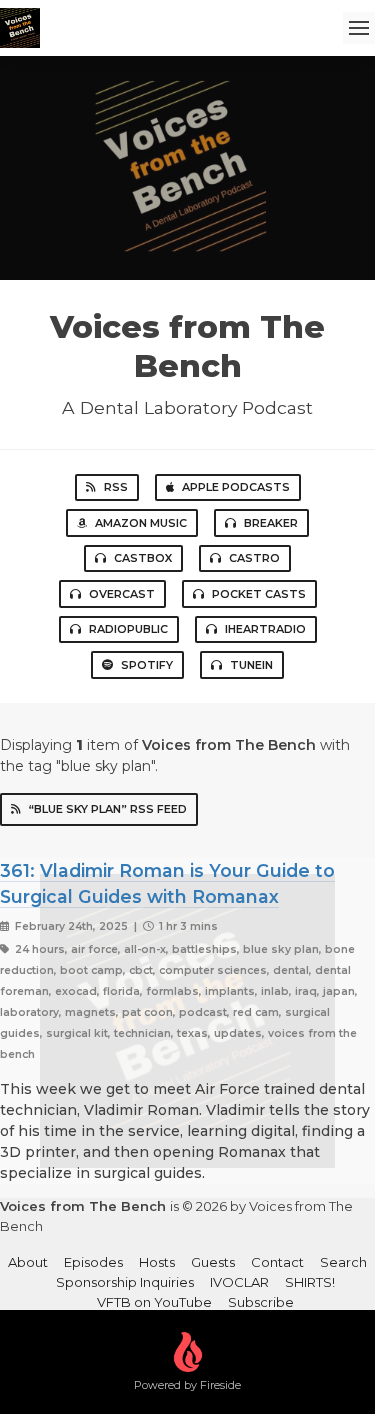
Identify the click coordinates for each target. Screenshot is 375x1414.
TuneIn (251, 665)
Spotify (147, 665)
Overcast (122, 594)
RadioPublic (128, 629)
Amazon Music (141, 523)
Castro (254, 558)
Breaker (271, 523)
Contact (277, 1262)
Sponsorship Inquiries (125, 1282)
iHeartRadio (265, 629)
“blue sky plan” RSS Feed (108, 809)
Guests (213, 1262)
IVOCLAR (239, 1282)
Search (343, 1262)
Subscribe (261, 1302)
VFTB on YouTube (154, 1302)
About (28, 1262)
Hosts (157, 1262)
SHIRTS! (310, 1282)
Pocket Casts (259, 594)
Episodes (93, 1262)
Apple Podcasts (236, 487)
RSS (116, 487)
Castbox (143, 558)
